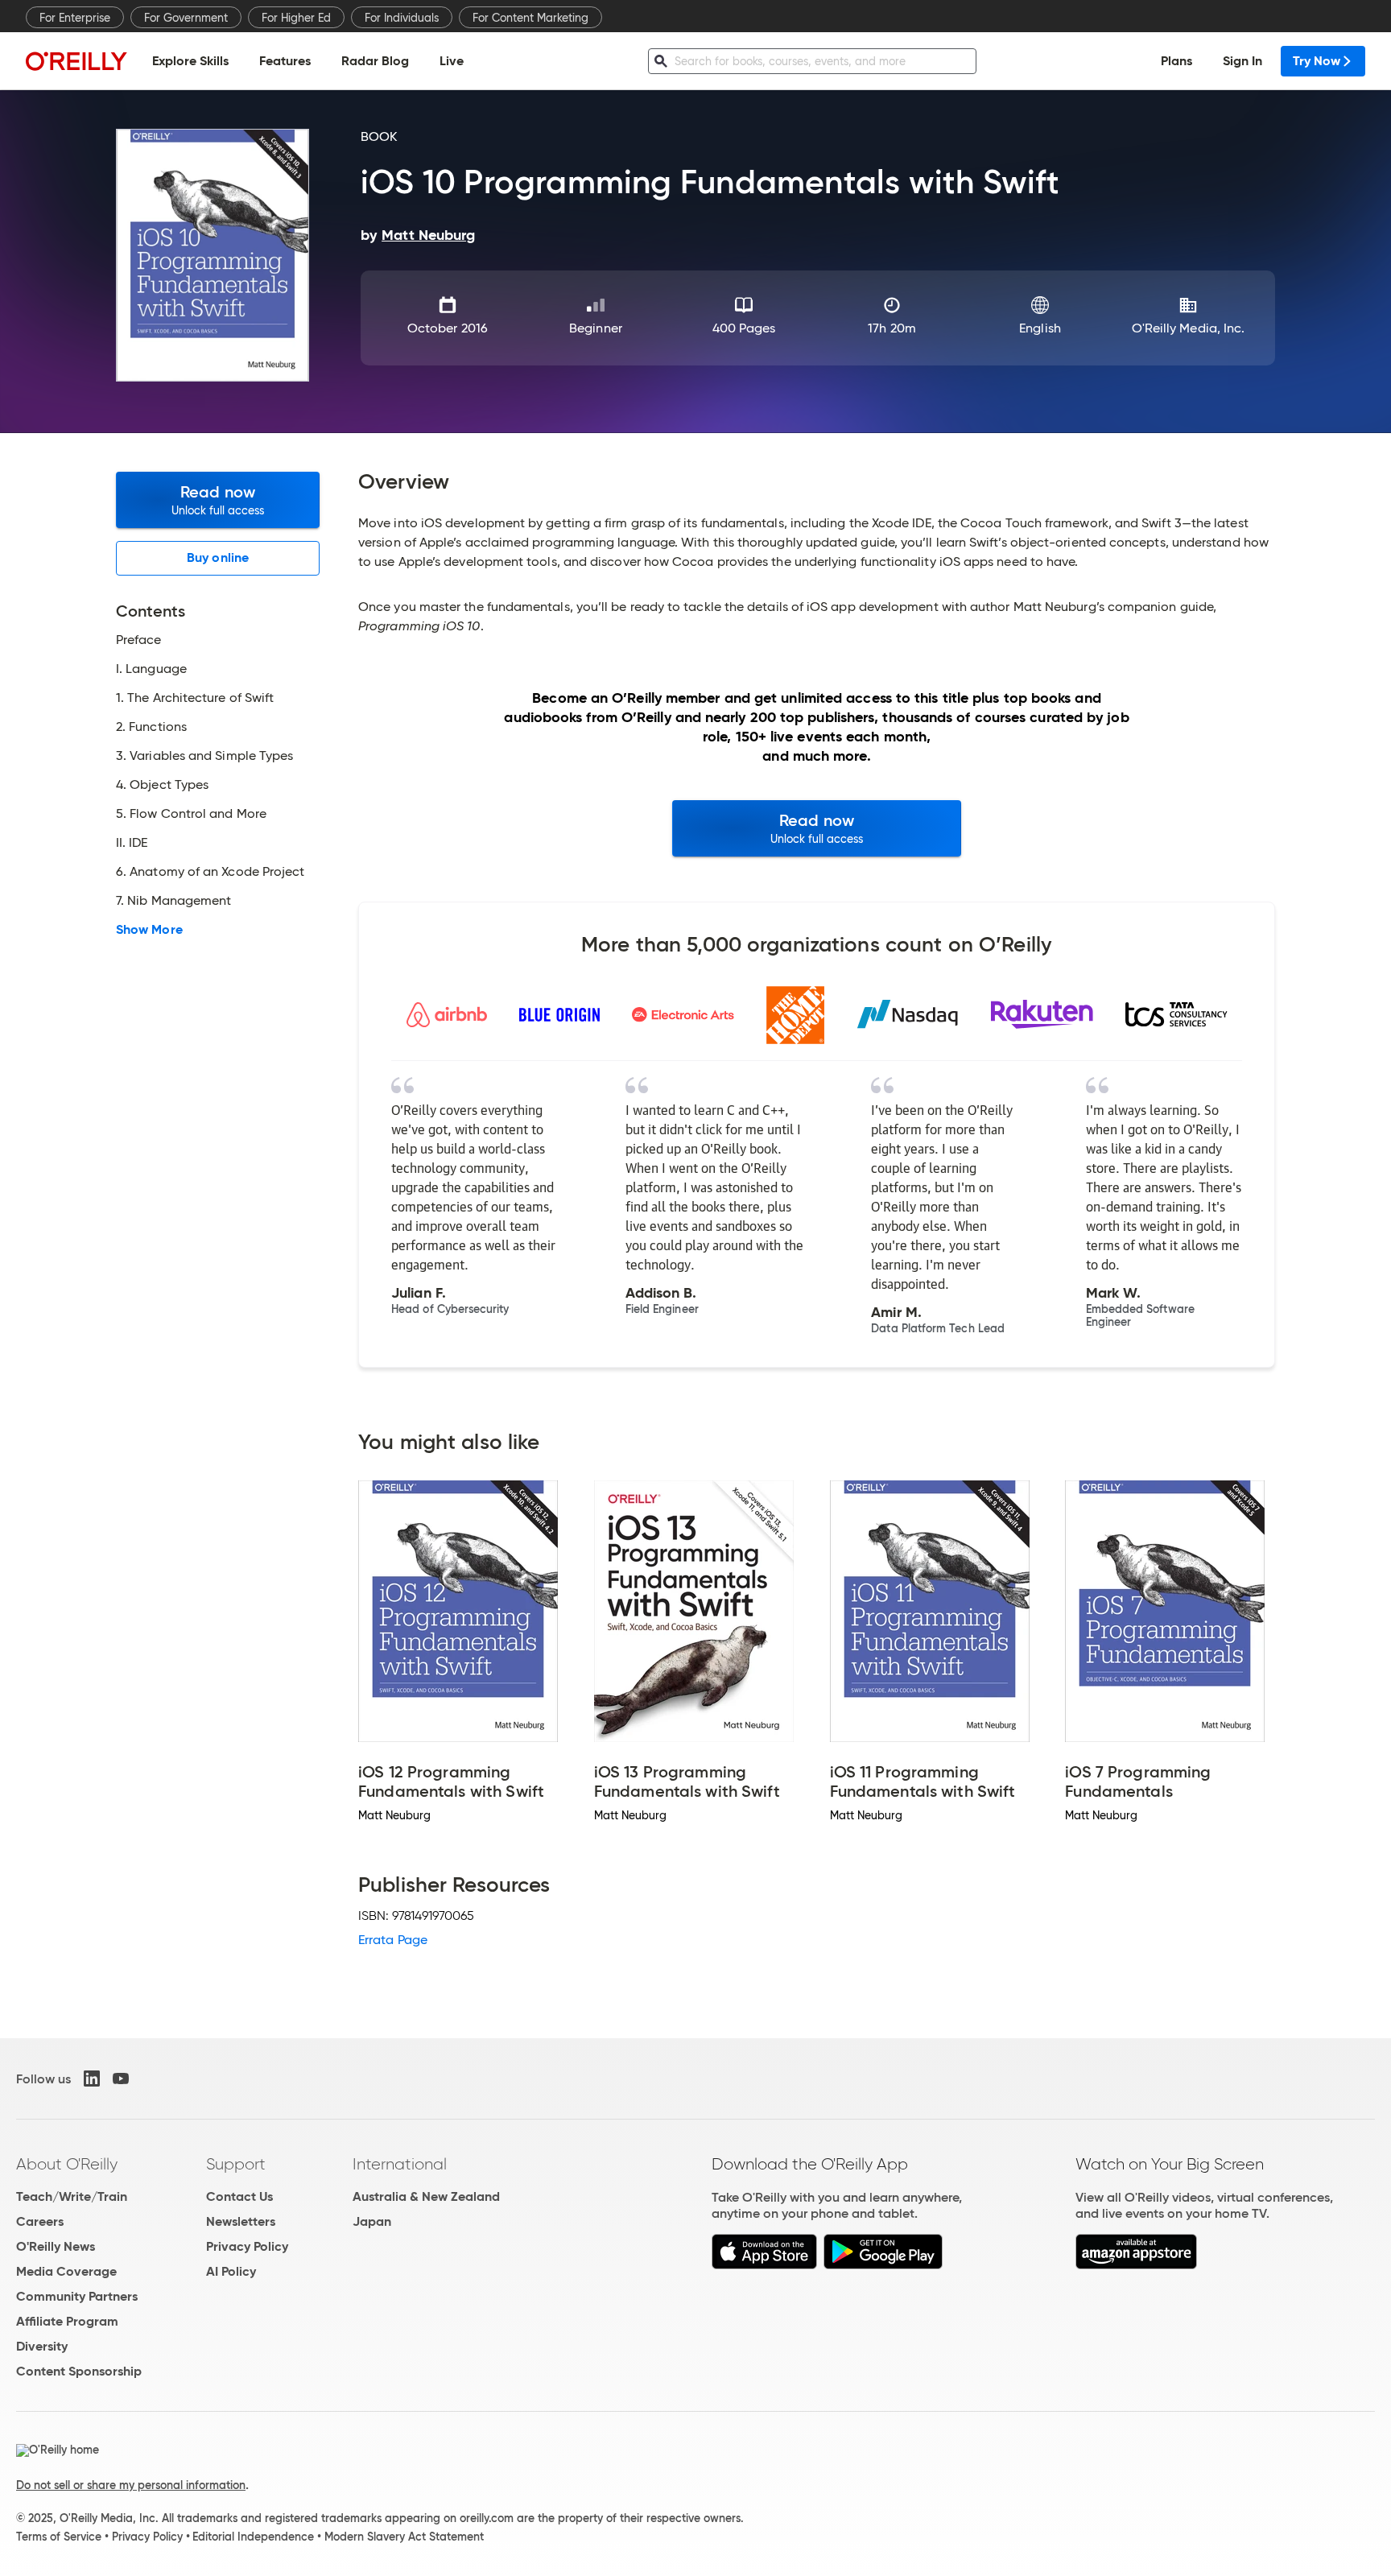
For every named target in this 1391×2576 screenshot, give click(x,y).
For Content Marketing (530, 18)
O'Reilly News (56, 2246)
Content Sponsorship (79, 2371)
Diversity (42, 2346)
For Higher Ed (296, 18)
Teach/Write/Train (72, 2196)
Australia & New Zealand (426, 2196)
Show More (149, 930)
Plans (1176, 61)
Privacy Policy (247, 2246)
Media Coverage (66, 2271)
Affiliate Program (67, 2321)
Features (285, 61)
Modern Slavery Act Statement (404, 2537)
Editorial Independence (253, 2537)
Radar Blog (375, 61)
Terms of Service (59, 2537)
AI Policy (231, 2271)
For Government (186, 18)
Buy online (218, 557)
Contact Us (239, 2196)
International (400, 2164)
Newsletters (241, 2221)
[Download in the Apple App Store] (764, 2265)
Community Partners (77, 2296)
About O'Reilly (67, 2164)
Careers (40, 2221)
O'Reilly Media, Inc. (1189, 328)
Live (452, 61)
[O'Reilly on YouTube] (121, 2079)
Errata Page (393, 1940)
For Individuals (402, 18)
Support (236, 2164)
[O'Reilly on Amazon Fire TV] (1136, 2265)
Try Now (1317, 61)
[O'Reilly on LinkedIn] (92, 2079)
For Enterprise (75, 18)
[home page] (76, 61)
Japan (372, 2221)
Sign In (1242, 61)
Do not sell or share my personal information (131, 2485)
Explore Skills (190, 61)
